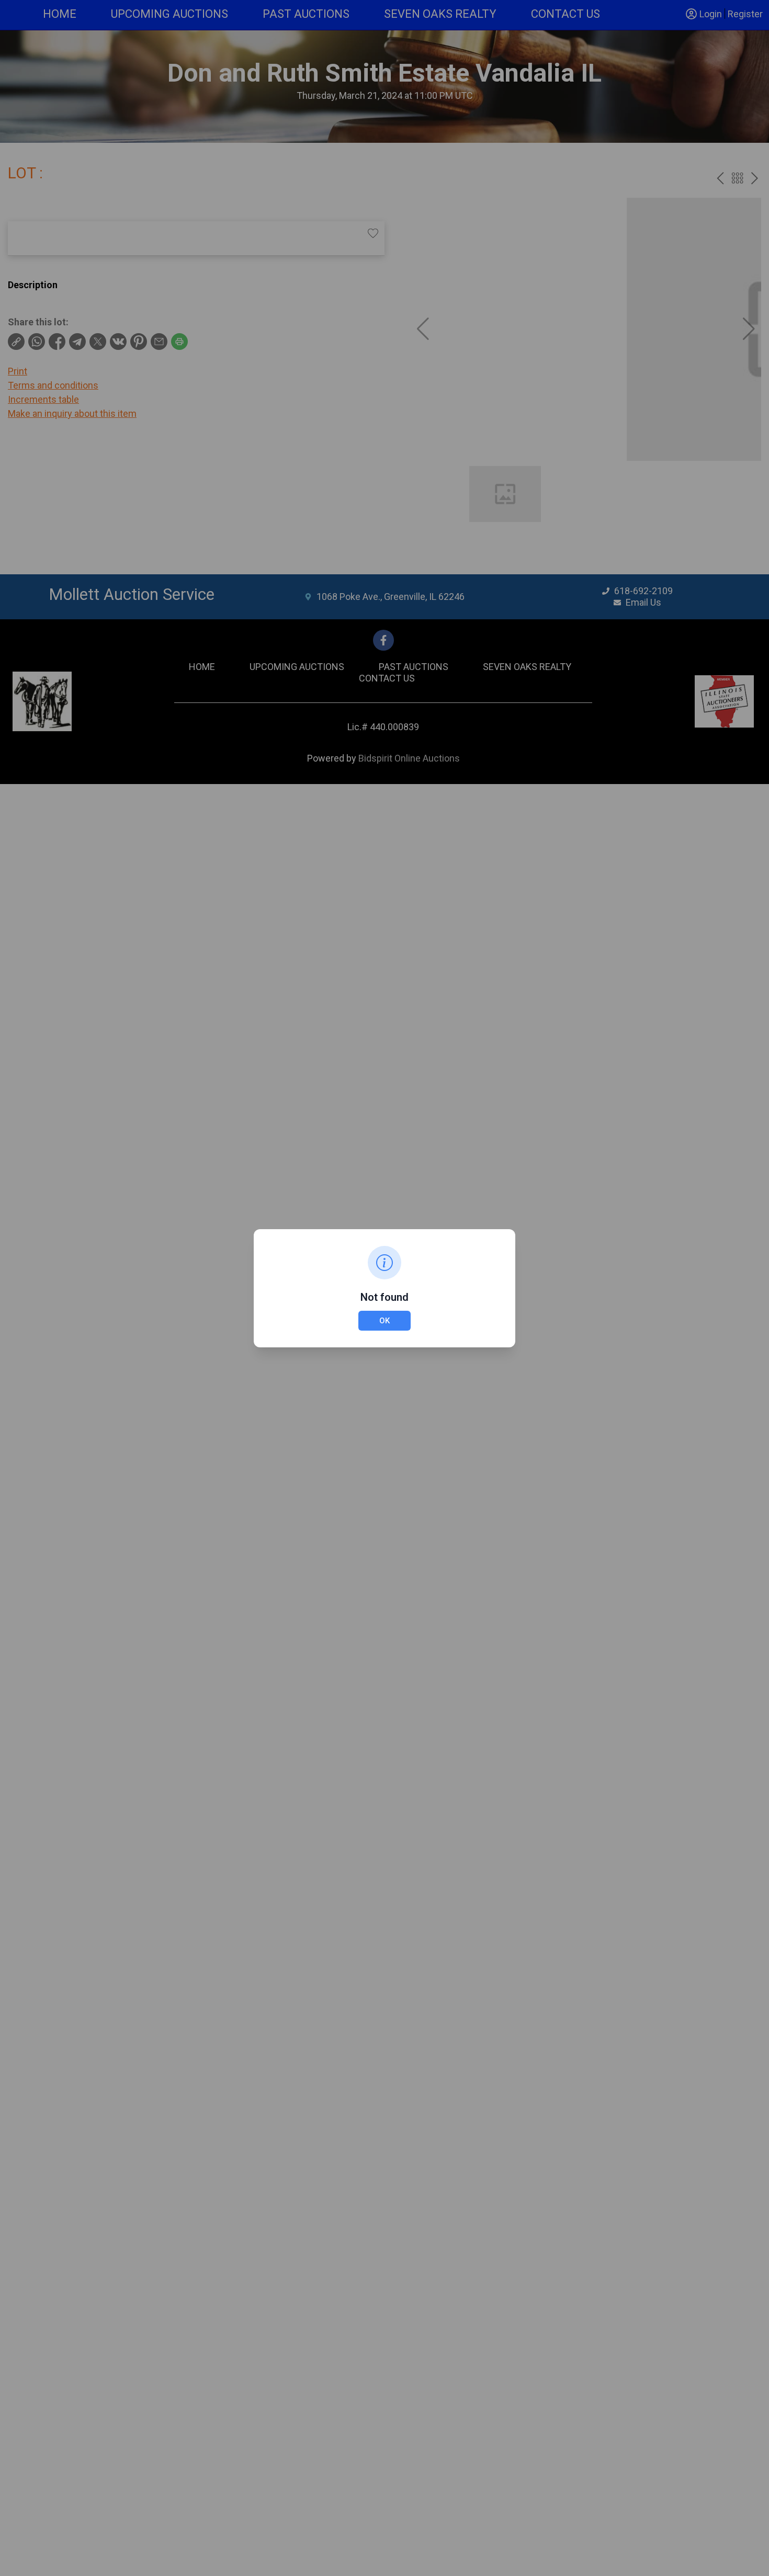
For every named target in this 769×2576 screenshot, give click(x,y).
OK (384, 1321)
